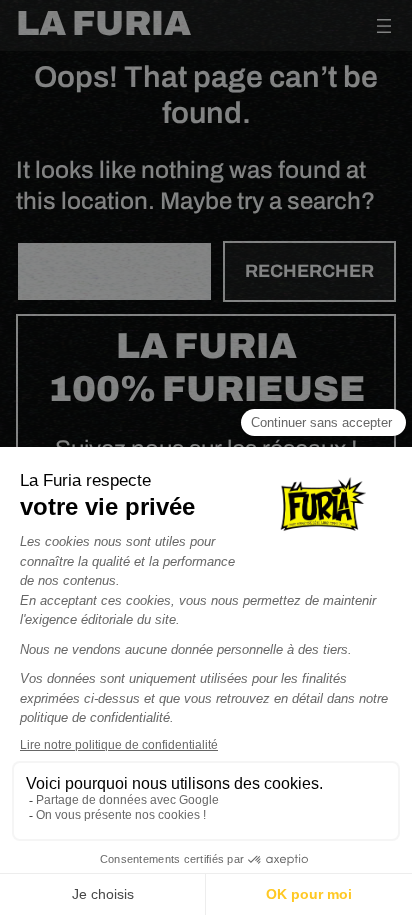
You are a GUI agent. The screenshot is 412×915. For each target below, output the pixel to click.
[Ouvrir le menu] (384, 26)
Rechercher (309, 271)
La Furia (103, 23)
